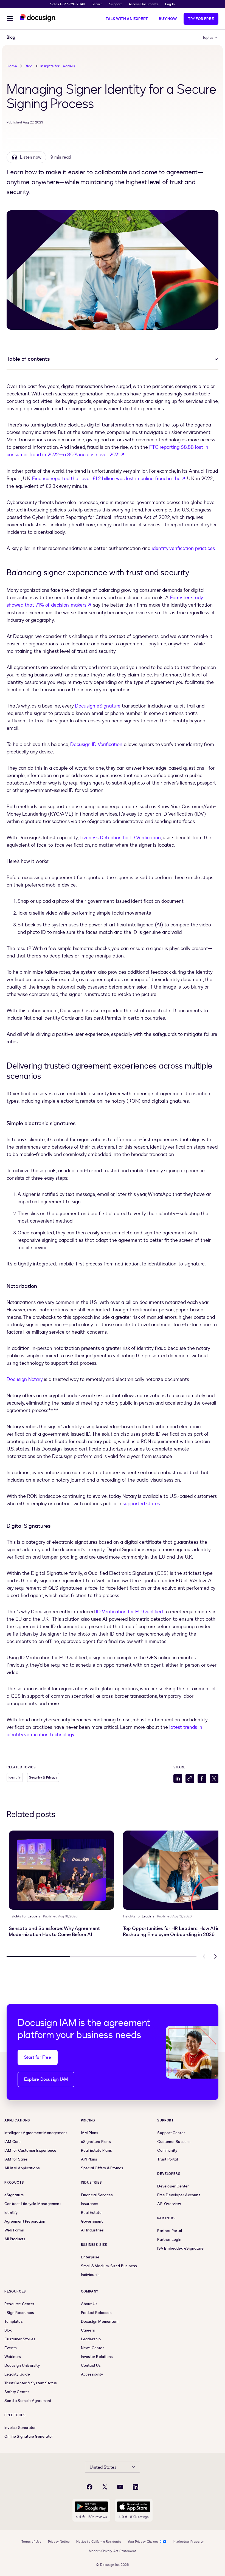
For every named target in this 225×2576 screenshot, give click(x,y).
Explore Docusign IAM (46, 2079)
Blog (29, 66)
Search (97, 4)
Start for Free (38, 2057)
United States (103, 2467)
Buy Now (168, 19)
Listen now (31, 157)
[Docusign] (38, 18)
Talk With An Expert (127, 19)
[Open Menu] (10, 19)
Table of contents (28, 359)
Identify (15, 1777)
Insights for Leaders (58, 66)
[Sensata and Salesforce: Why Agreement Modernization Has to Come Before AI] (61, 1870)
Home (12, 66)
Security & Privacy (43, 1777)
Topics (208, 38)
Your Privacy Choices (143, 2542)
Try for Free (201, 19)
